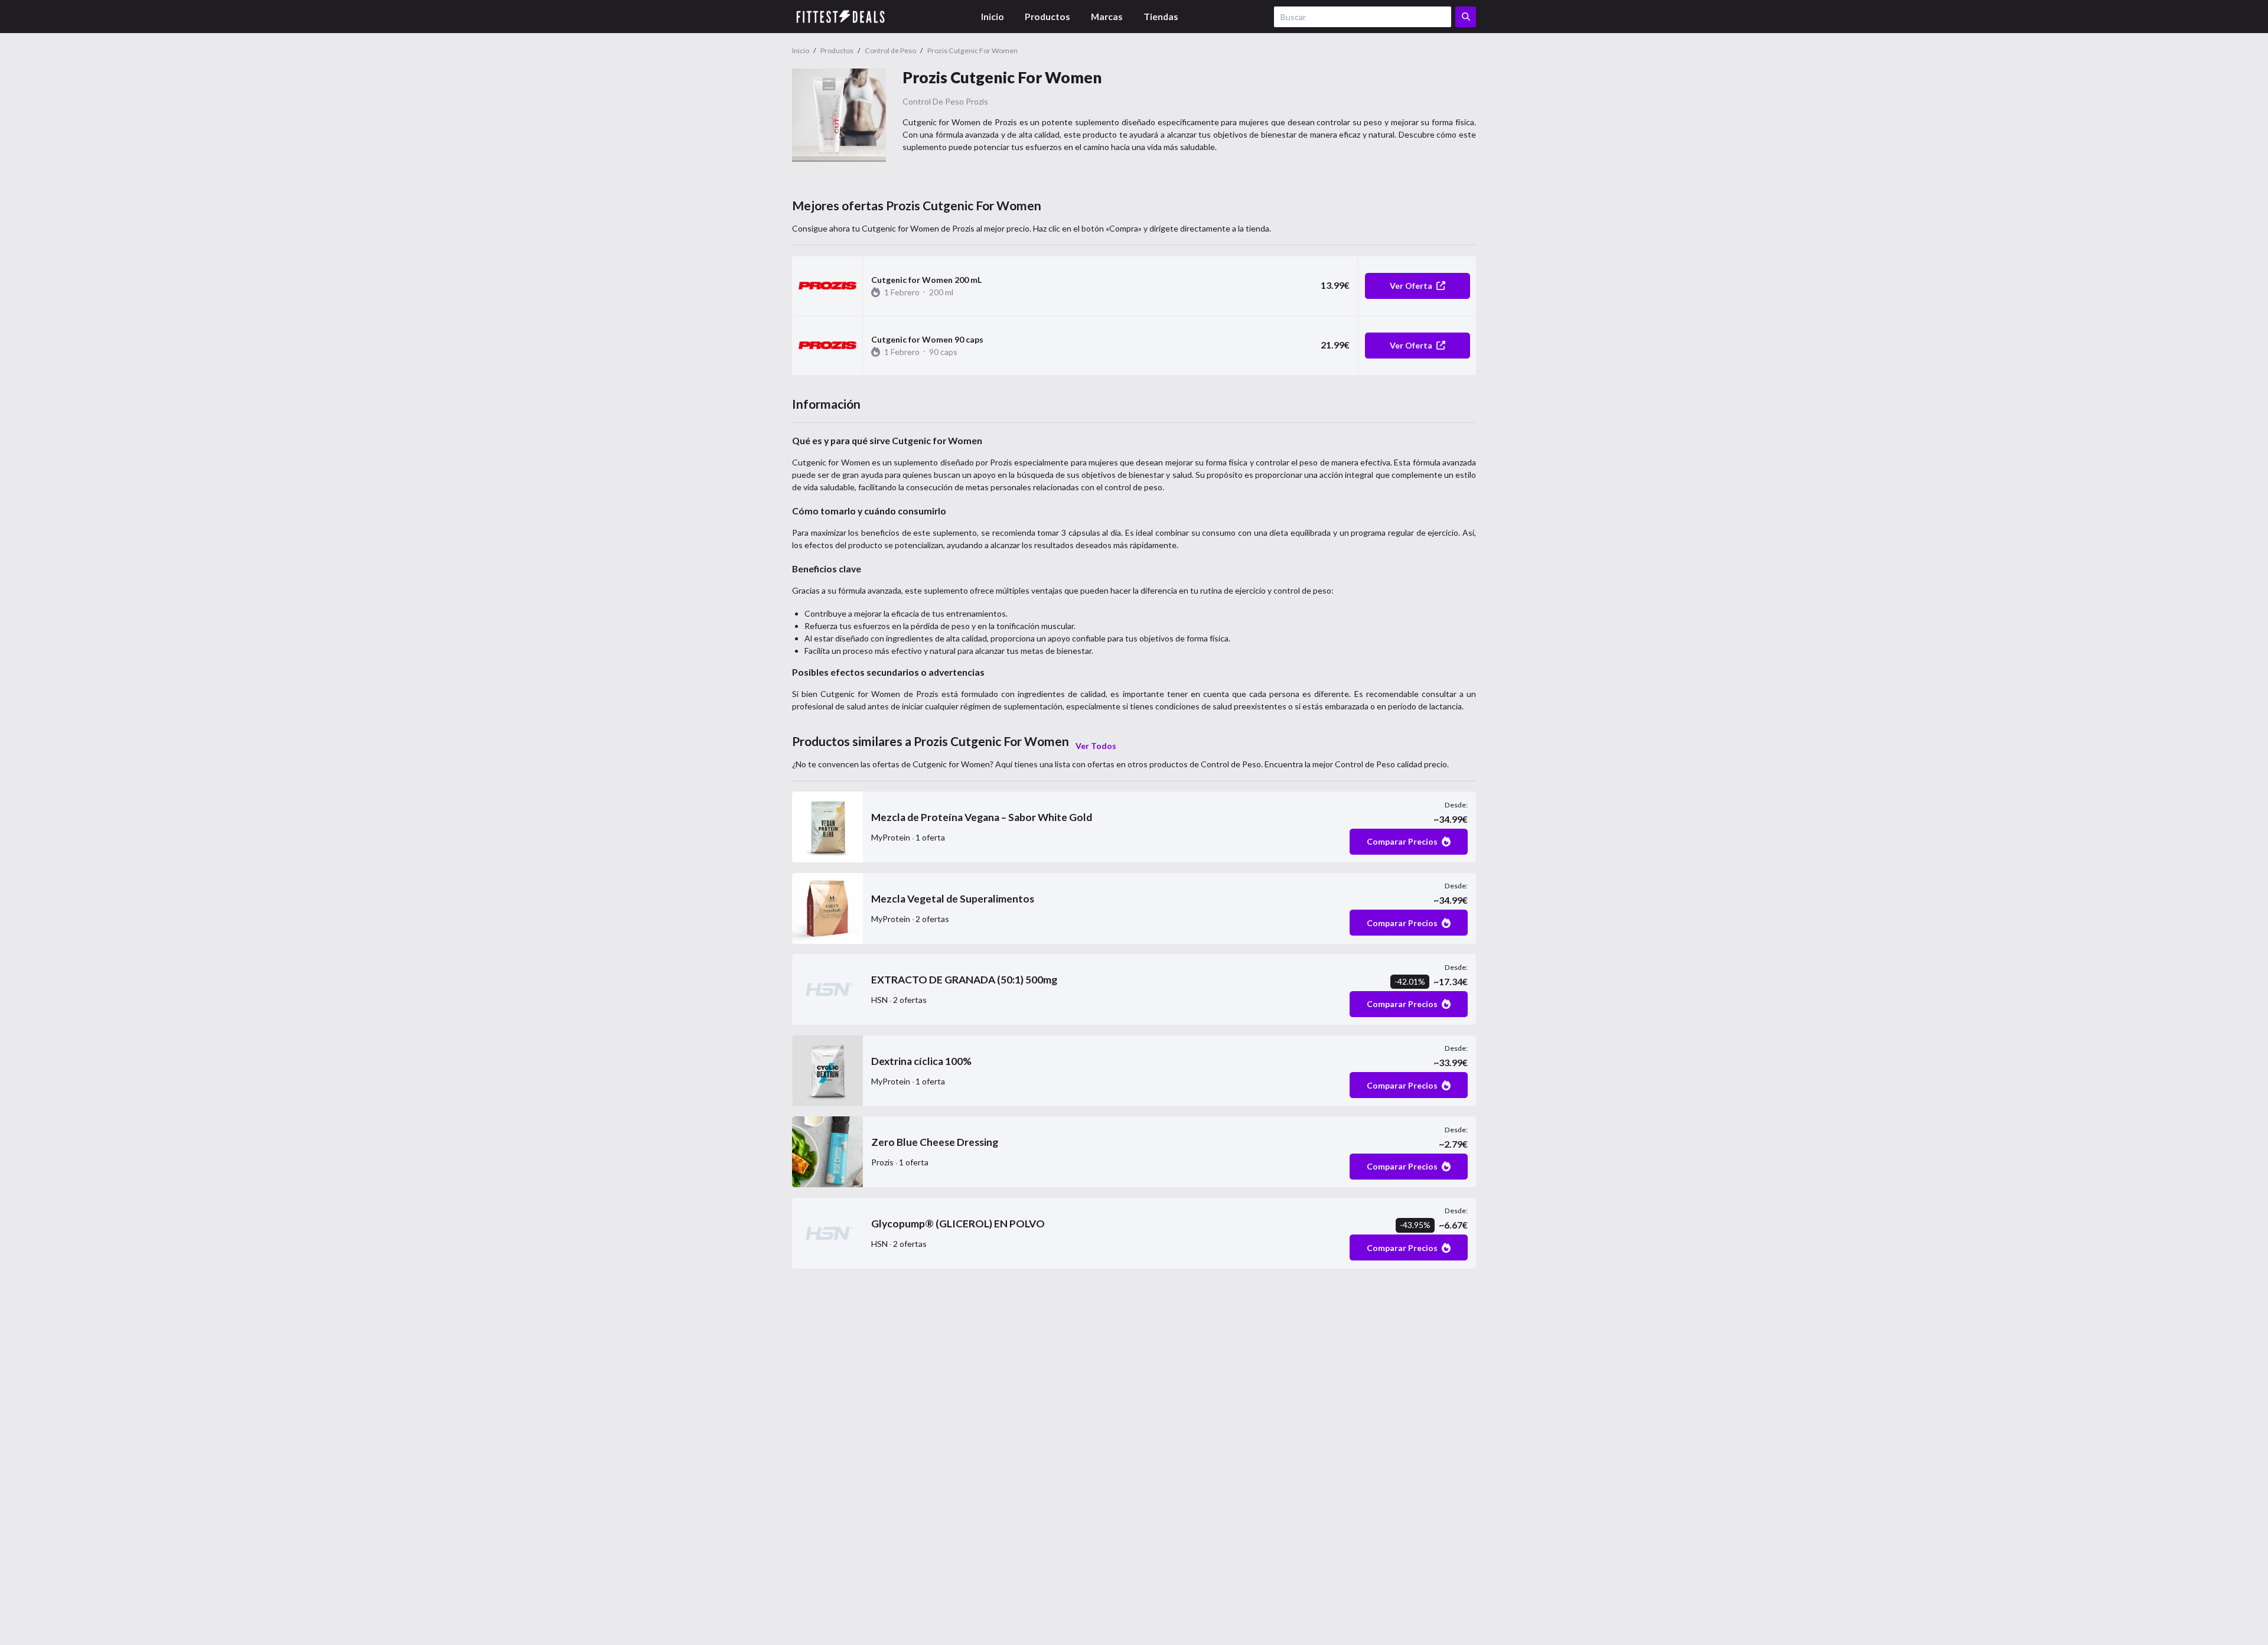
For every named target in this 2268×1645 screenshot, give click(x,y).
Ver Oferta (1411, 286)
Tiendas (1161, 16)
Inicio (993, 16)
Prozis (977, 101)
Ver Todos (1096, 746)
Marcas (1107, 16)
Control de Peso (933, 101)
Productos (1047, 16)
